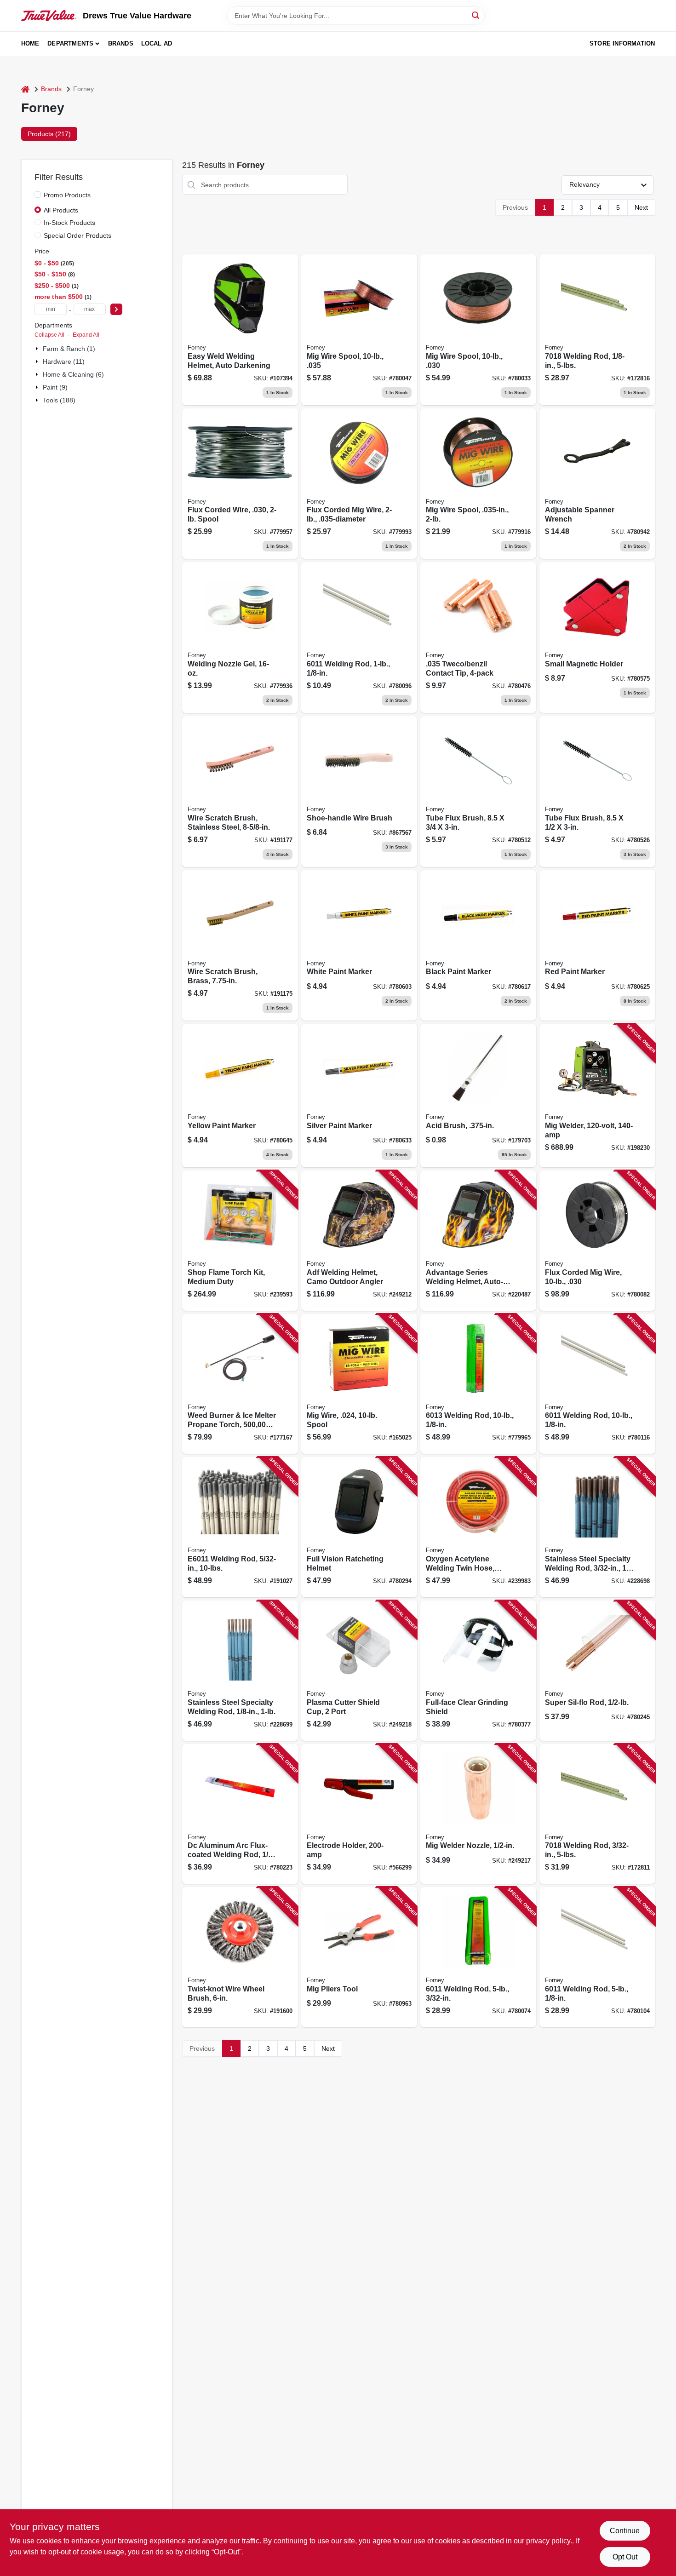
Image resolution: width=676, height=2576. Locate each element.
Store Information (622, 43)
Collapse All (49, 335)
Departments (70, 43)
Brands (121, 43)
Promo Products (67, 195)
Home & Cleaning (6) (73, 374)
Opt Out (625, 2557)
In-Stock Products (69, 223)
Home (30, 43)
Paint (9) (55, 387)
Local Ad (157, 43)
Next (641, 207)
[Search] (476, 15)
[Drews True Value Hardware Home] (49, 16)
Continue (625, 2531)
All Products (61, 210)
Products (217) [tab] (49, 134)
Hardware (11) (64, 361)
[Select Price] (116, 309)
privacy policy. (549, 2541)
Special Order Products (77, 235)
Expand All (86, 335)
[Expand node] (38, 349)
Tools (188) (59, 400)
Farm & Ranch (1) (69, 349)
